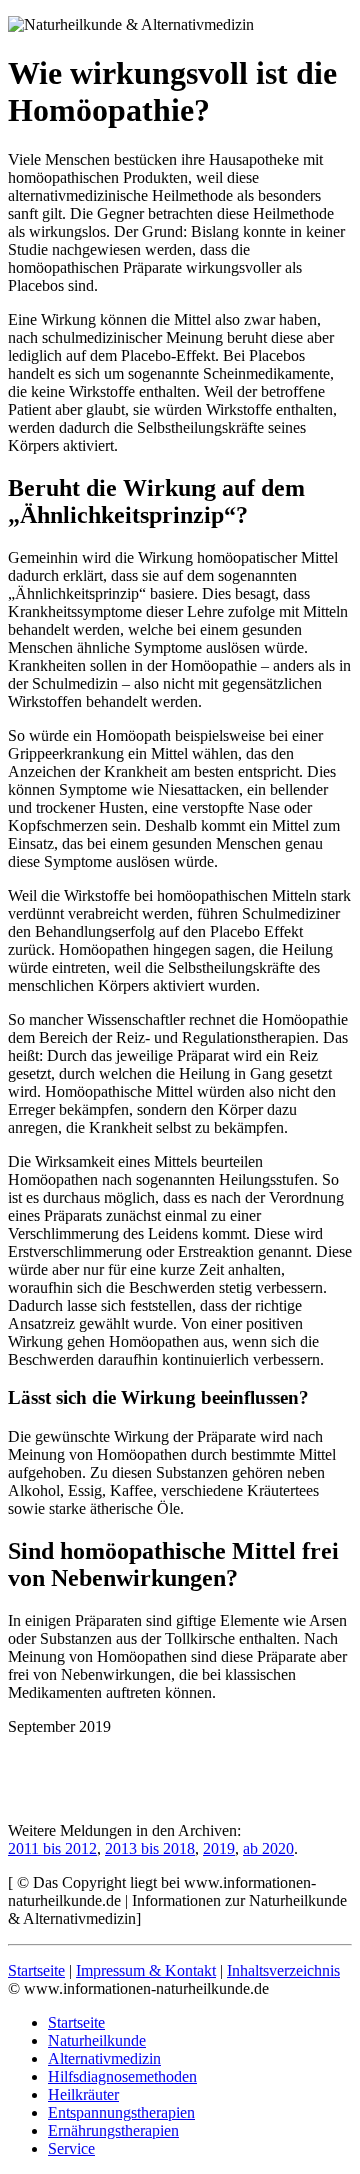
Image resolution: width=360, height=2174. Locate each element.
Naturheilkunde (97, 2040)
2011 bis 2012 (52, 1848)
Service (71, 2148)
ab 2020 (268, 1848)
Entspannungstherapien (121, 2112)
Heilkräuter (83, 2094)
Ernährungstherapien (113, 2130)
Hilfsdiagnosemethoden (122, 2076)
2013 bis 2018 (150, 1848)
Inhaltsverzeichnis (283, 1970)
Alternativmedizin (104, 2058)
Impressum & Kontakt (146, 1970)
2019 (219, 1848)
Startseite (36, 1970)
